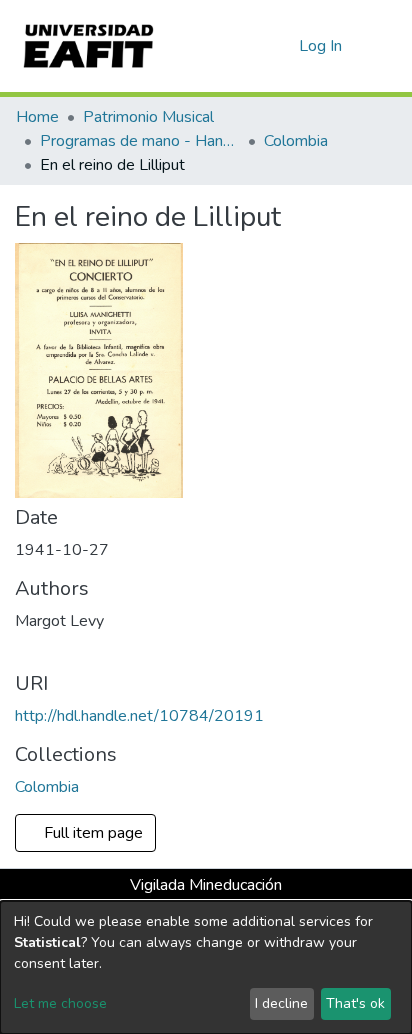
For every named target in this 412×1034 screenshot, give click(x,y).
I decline (281, 1003)
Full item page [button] (95, 833)
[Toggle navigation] (384, 46)
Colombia (296, 141)
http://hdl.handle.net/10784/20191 (139, 716)
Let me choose (60, 1003)
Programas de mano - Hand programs (140, 141)
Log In (321, 46)
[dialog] (206, 967)
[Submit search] (251, 46)
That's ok (355, 1003)
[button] (280, 46)
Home (37, 117)
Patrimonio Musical (148, 117)
